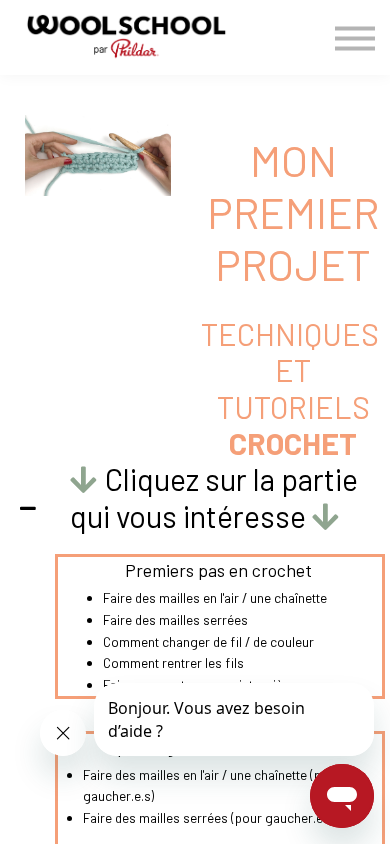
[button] (195, 507)
